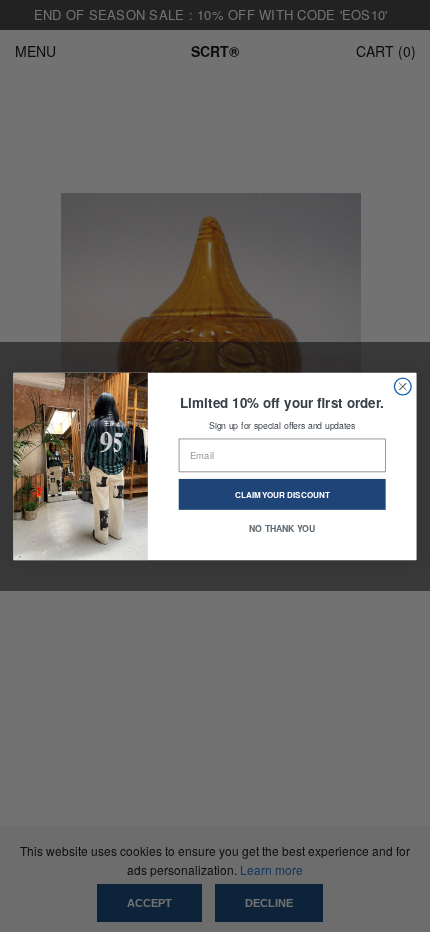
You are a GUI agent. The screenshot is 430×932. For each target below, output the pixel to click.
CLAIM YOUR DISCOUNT (282, 494)
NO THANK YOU (282, 527)
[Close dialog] (402, 386)
